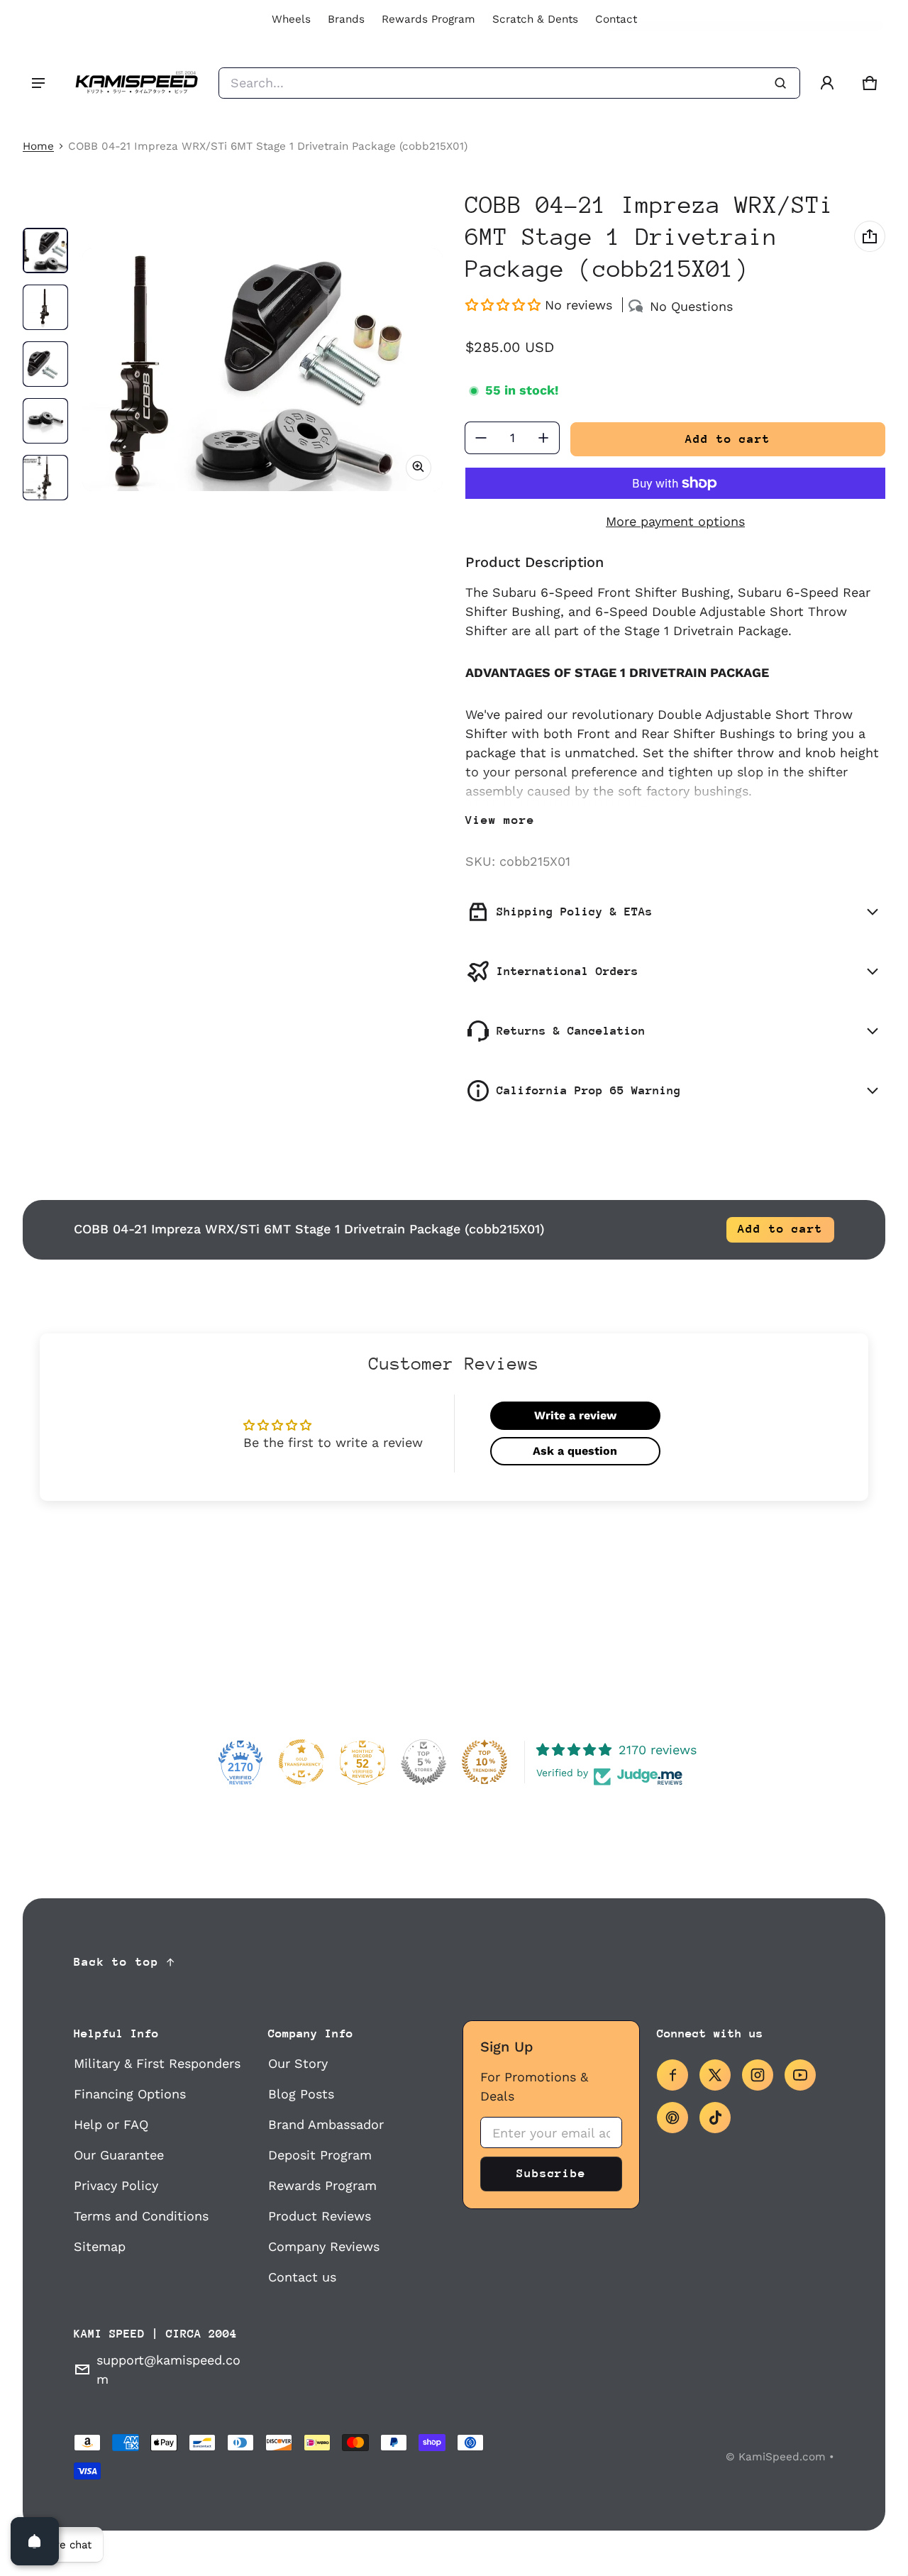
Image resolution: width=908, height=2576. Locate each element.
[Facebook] (672, 2075)
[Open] (35, 2541)
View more (500, 820)
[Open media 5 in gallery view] (45, 478)
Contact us (302, 2277)
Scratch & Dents (535, 19)
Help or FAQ (111, 2124)
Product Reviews (320, 2216)
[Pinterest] (672, 2118)
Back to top (116, 1962)
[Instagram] (758, 2075)
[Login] (827, 83)
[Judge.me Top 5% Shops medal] (423, 1762)
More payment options (675, 521)
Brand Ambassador (326, 2124)
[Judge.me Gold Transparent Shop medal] (301, 1762)
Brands (346, 19)
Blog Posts (301, 2094)
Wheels (291, 19)
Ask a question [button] (575, 1451)
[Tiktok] (715, 2118)
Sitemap (100, 2246)
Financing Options (130, 2094)
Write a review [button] (575, 1415)
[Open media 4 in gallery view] (45, 421)
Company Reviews (324, 2246)
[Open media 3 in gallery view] (45, 364)
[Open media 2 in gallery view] (45, 307)
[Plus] (543, 438)
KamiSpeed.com (782, 2457)
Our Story (298, 2063)
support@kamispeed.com (168, 2369)
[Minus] (481, 438)
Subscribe (551, 2173)
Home (38, 146)
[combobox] (509, 83)
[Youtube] (800, 2075)
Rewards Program (428, 19)
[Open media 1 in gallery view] (45, 251)
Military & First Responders (157, 2063)
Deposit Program (320, 2155)
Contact (616, 19)
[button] (870, 83)
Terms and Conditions (141, 2216)
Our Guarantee (119, 2155)
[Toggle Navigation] (38, 83)
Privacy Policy (116, 2185)
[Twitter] (715, 2075)
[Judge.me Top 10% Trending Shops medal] (485, 1762)
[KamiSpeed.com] (136, 83)
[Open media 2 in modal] (262, 370)
